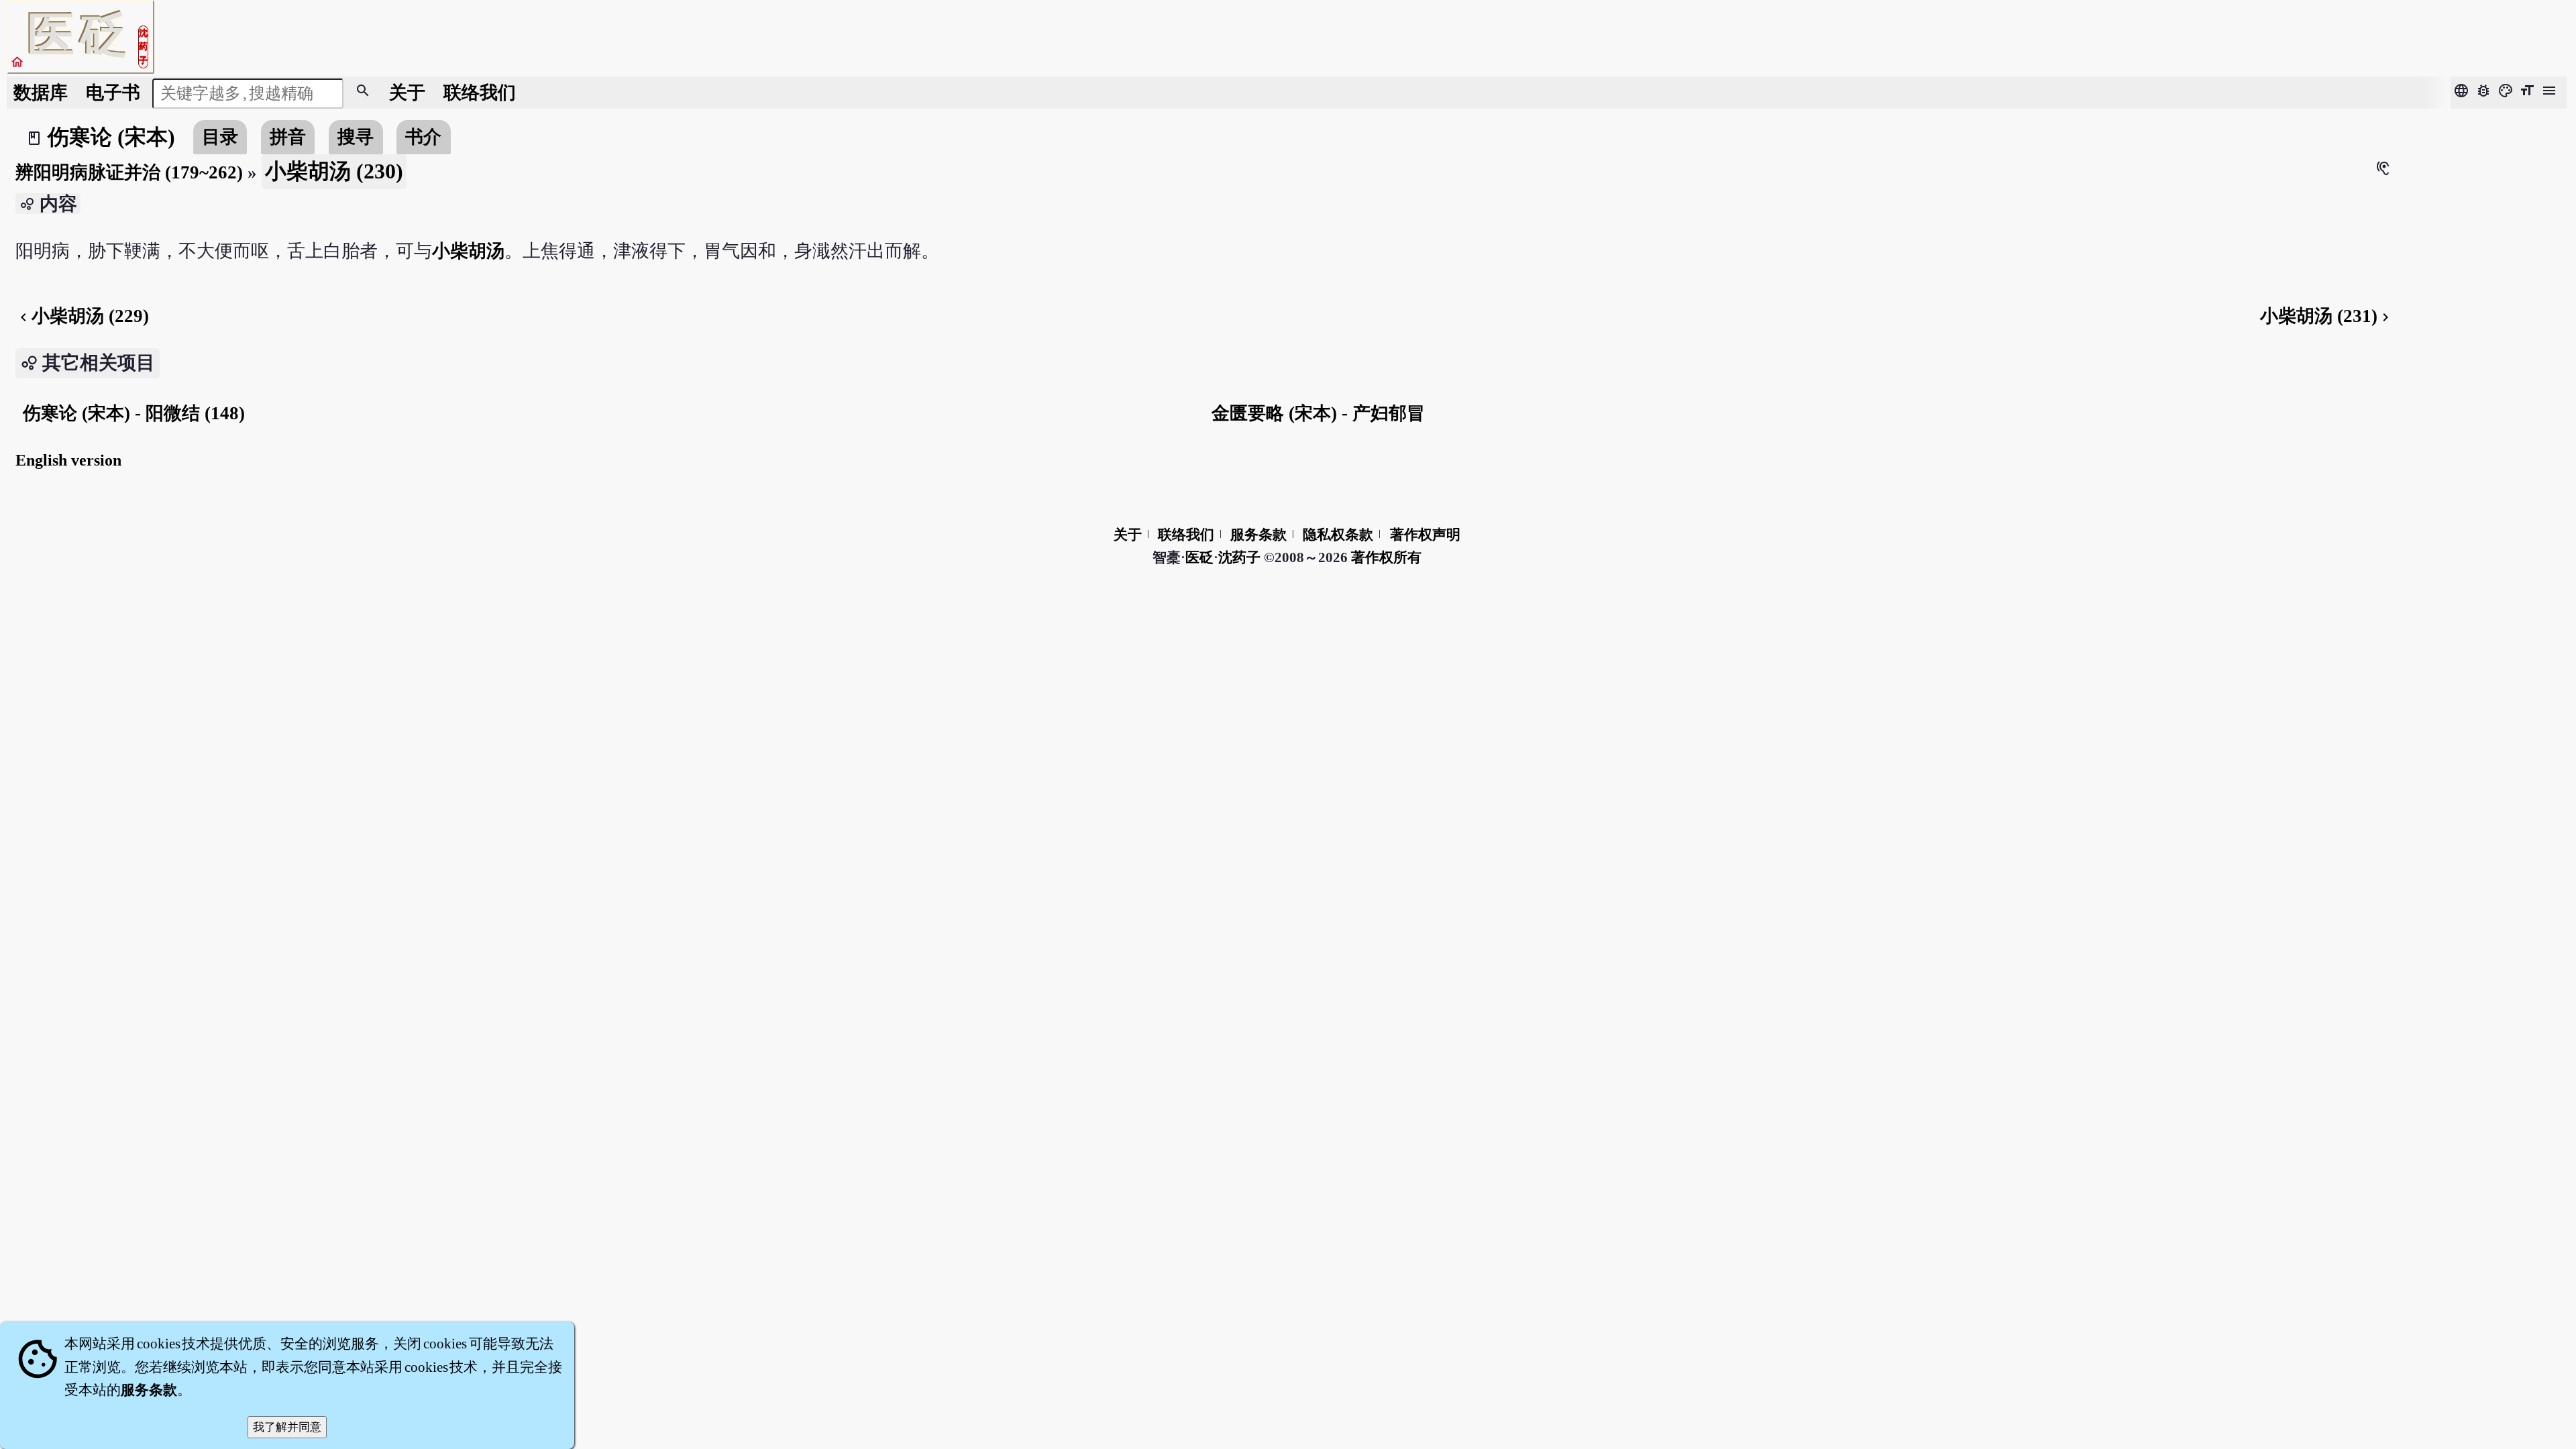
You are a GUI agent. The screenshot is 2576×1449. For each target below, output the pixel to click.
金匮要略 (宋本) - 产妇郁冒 (1318, 413)
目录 (220, 137)
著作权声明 (1425, 535)
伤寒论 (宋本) (111, 137)
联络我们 (480, 93)
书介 (423, 137)
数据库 (41, 93)
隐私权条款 (1338, 535)
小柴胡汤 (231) (2327, 316)
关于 (407, 93)
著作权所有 (1386, 557)
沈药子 (1239, 557)
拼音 (288, 137)
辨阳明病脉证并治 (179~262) (129, 172)
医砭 (1199, 557)
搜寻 (356, 137)
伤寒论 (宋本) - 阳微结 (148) (134, 413)
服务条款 (1258, 535)
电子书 (113, 93)
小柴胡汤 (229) (82, 316)
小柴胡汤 (468, 251)
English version (68, 460)
